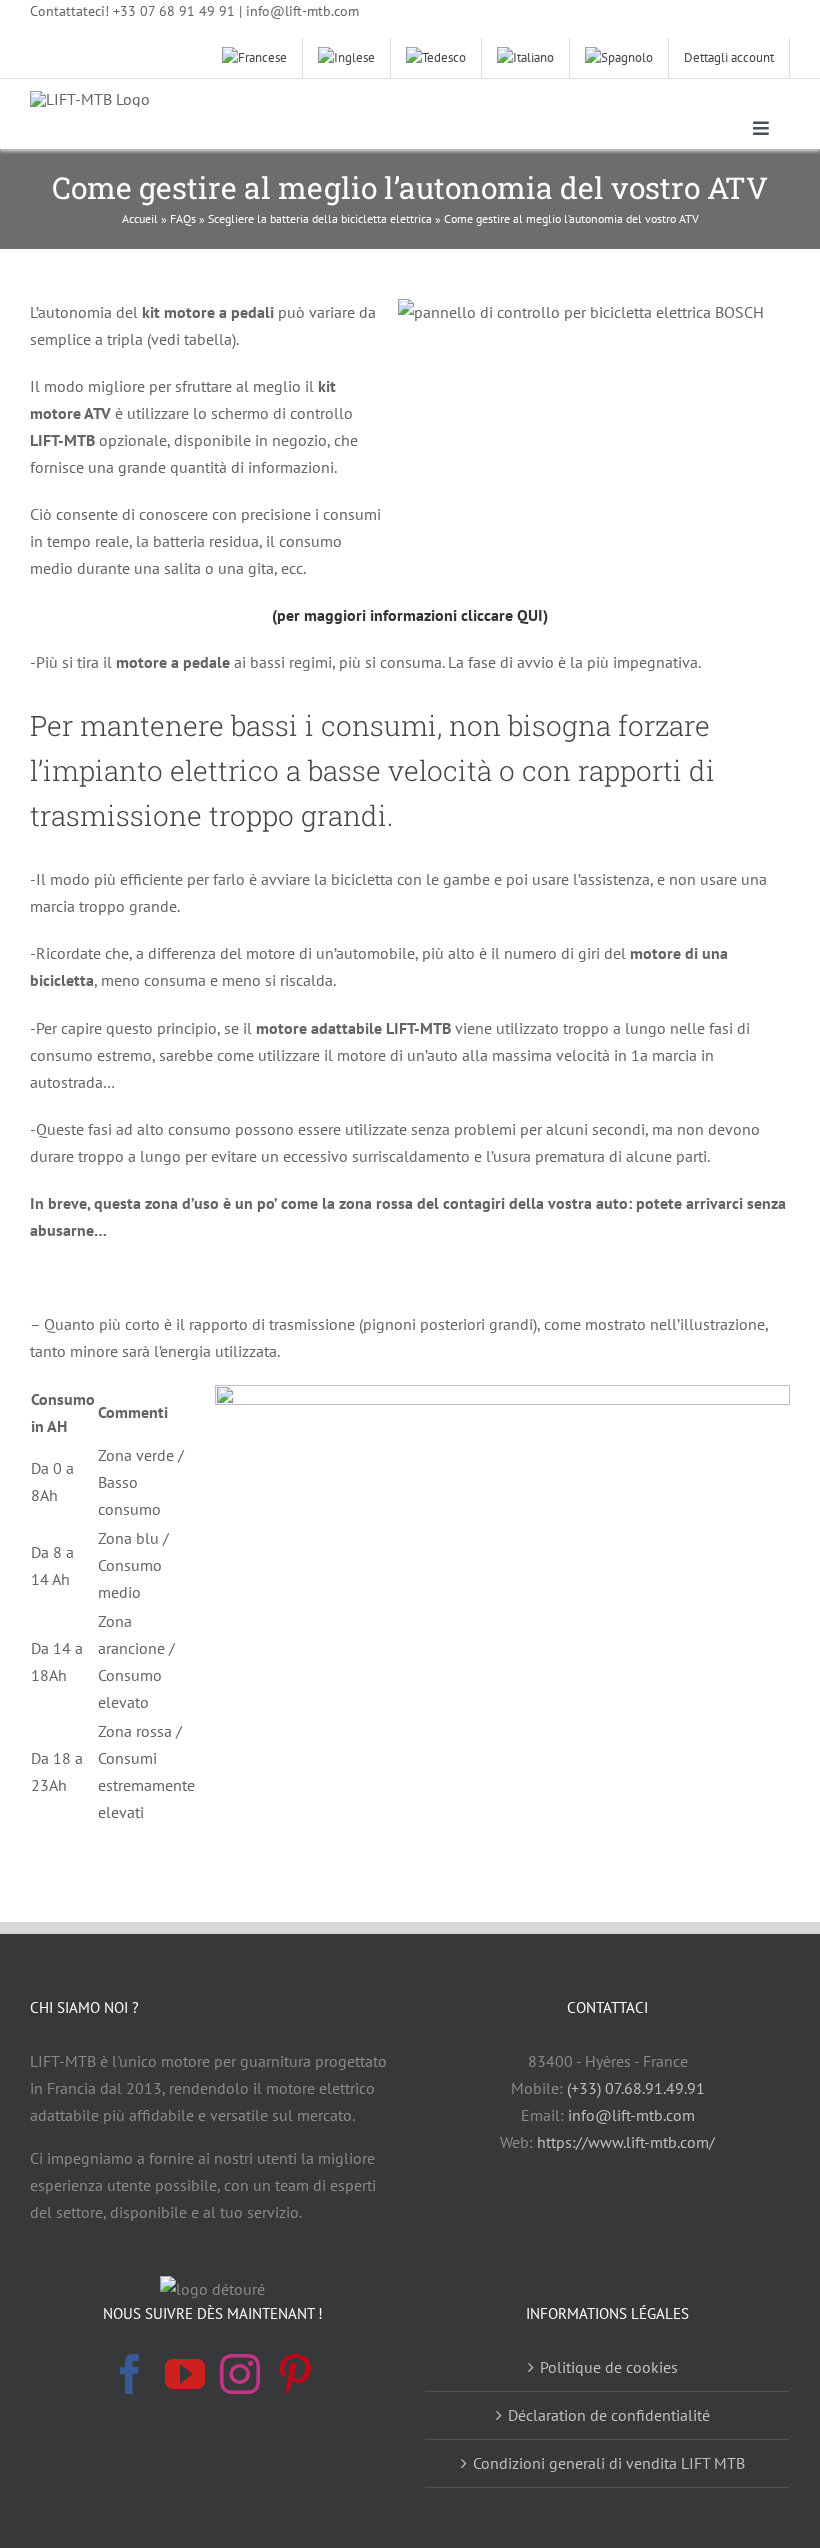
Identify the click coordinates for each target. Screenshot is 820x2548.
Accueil (140, 218)
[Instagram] (240, 2374)
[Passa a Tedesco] (436, 58)
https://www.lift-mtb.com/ (626, 2142)
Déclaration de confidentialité (609, 2415)
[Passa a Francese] (255, 58)
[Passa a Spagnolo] (619, 58)
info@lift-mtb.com (631, 2115)
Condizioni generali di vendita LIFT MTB (609, 2463)
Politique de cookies (609, 2367)
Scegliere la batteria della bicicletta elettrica (320, 218)
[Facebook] (130, 2374)
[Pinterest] (295, 2374)
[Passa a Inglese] (347, 58)
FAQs (183, 218)
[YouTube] (185, 2374)
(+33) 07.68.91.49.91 (636, 2088)
